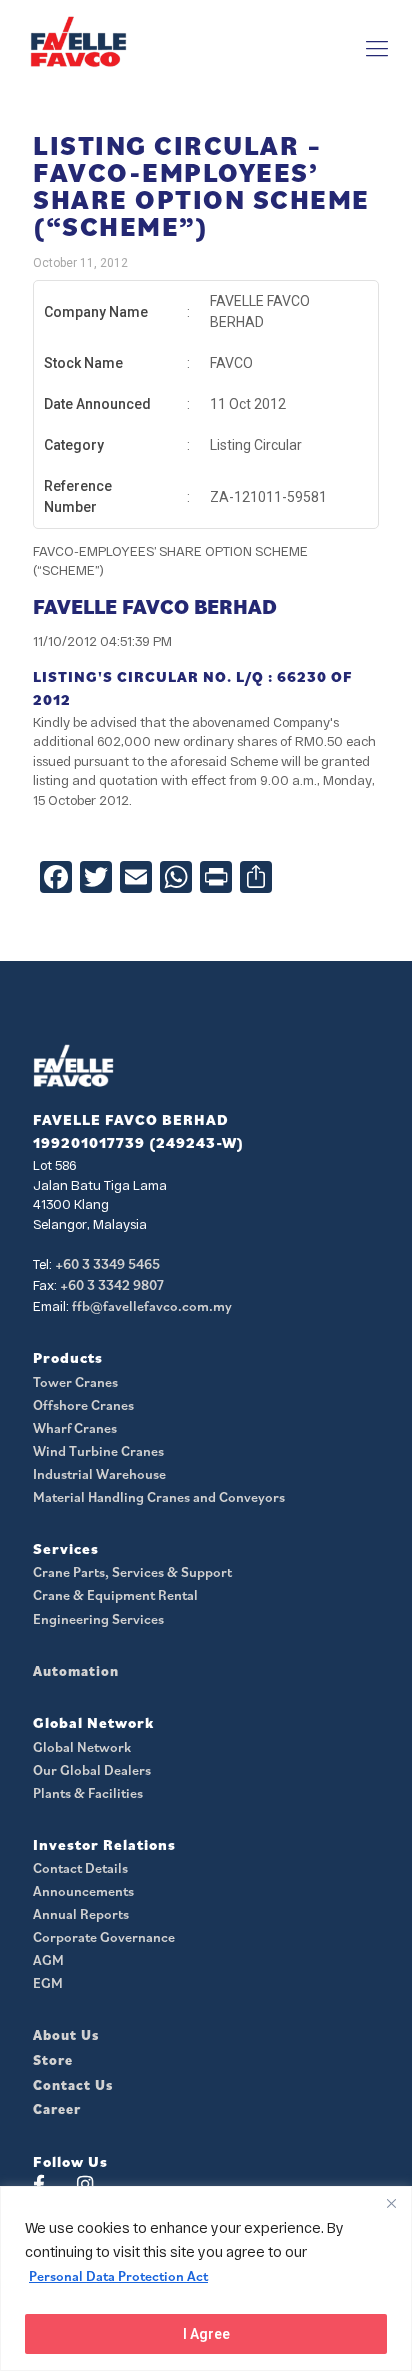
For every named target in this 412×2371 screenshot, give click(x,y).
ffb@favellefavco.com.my (152, 1306)
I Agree (206, 2334)
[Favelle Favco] (78, 41)
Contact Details (80, 1868)
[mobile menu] (377, 48)
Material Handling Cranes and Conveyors (159, 1497)
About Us (66, 2035)
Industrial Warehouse (99, 1474)
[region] (206, 2278)
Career (57, 2109)
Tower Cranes (75, 1382)
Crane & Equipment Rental (115, 1595)
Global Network (82, 1747)
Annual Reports (81, 1914)
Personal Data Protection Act (118, 2276)
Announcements (83, 1891)
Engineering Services (98, 1619)
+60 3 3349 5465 (107, 1264)
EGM (48, 1983)
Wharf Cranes (75, 1428)
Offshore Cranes (83, 1405)
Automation (76, 1671)
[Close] (391, 2203)
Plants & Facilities (88, 1793)
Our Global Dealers (92, 1770)
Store (53, 2060)
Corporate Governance (104, 1937)
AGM (48, 1960)
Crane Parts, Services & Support (132, 1572)
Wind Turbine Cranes (98, 1451)
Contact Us (73, 2085)
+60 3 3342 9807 (112, 1285)
